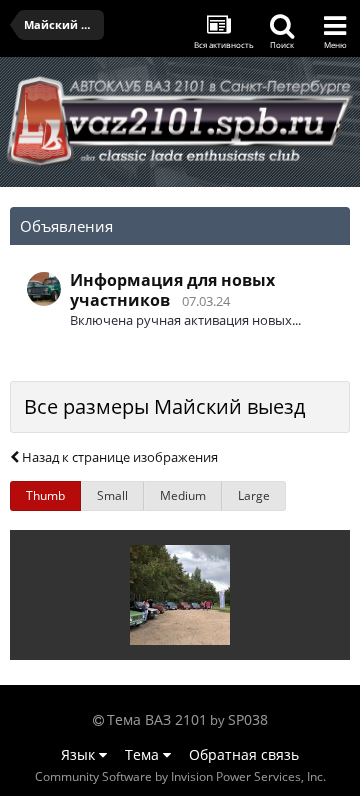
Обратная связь (244, 754)
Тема (144, 754)
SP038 (248, 719)
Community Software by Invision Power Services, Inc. (180, 776)
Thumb (45, 495)
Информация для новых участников (172, 290)
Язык (80, 754)
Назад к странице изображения (118, 457)
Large (254, 495)
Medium (183, 495)
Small (112, 495)
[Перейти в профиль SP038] (44, 289)
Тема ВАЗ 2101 (157, 719)
